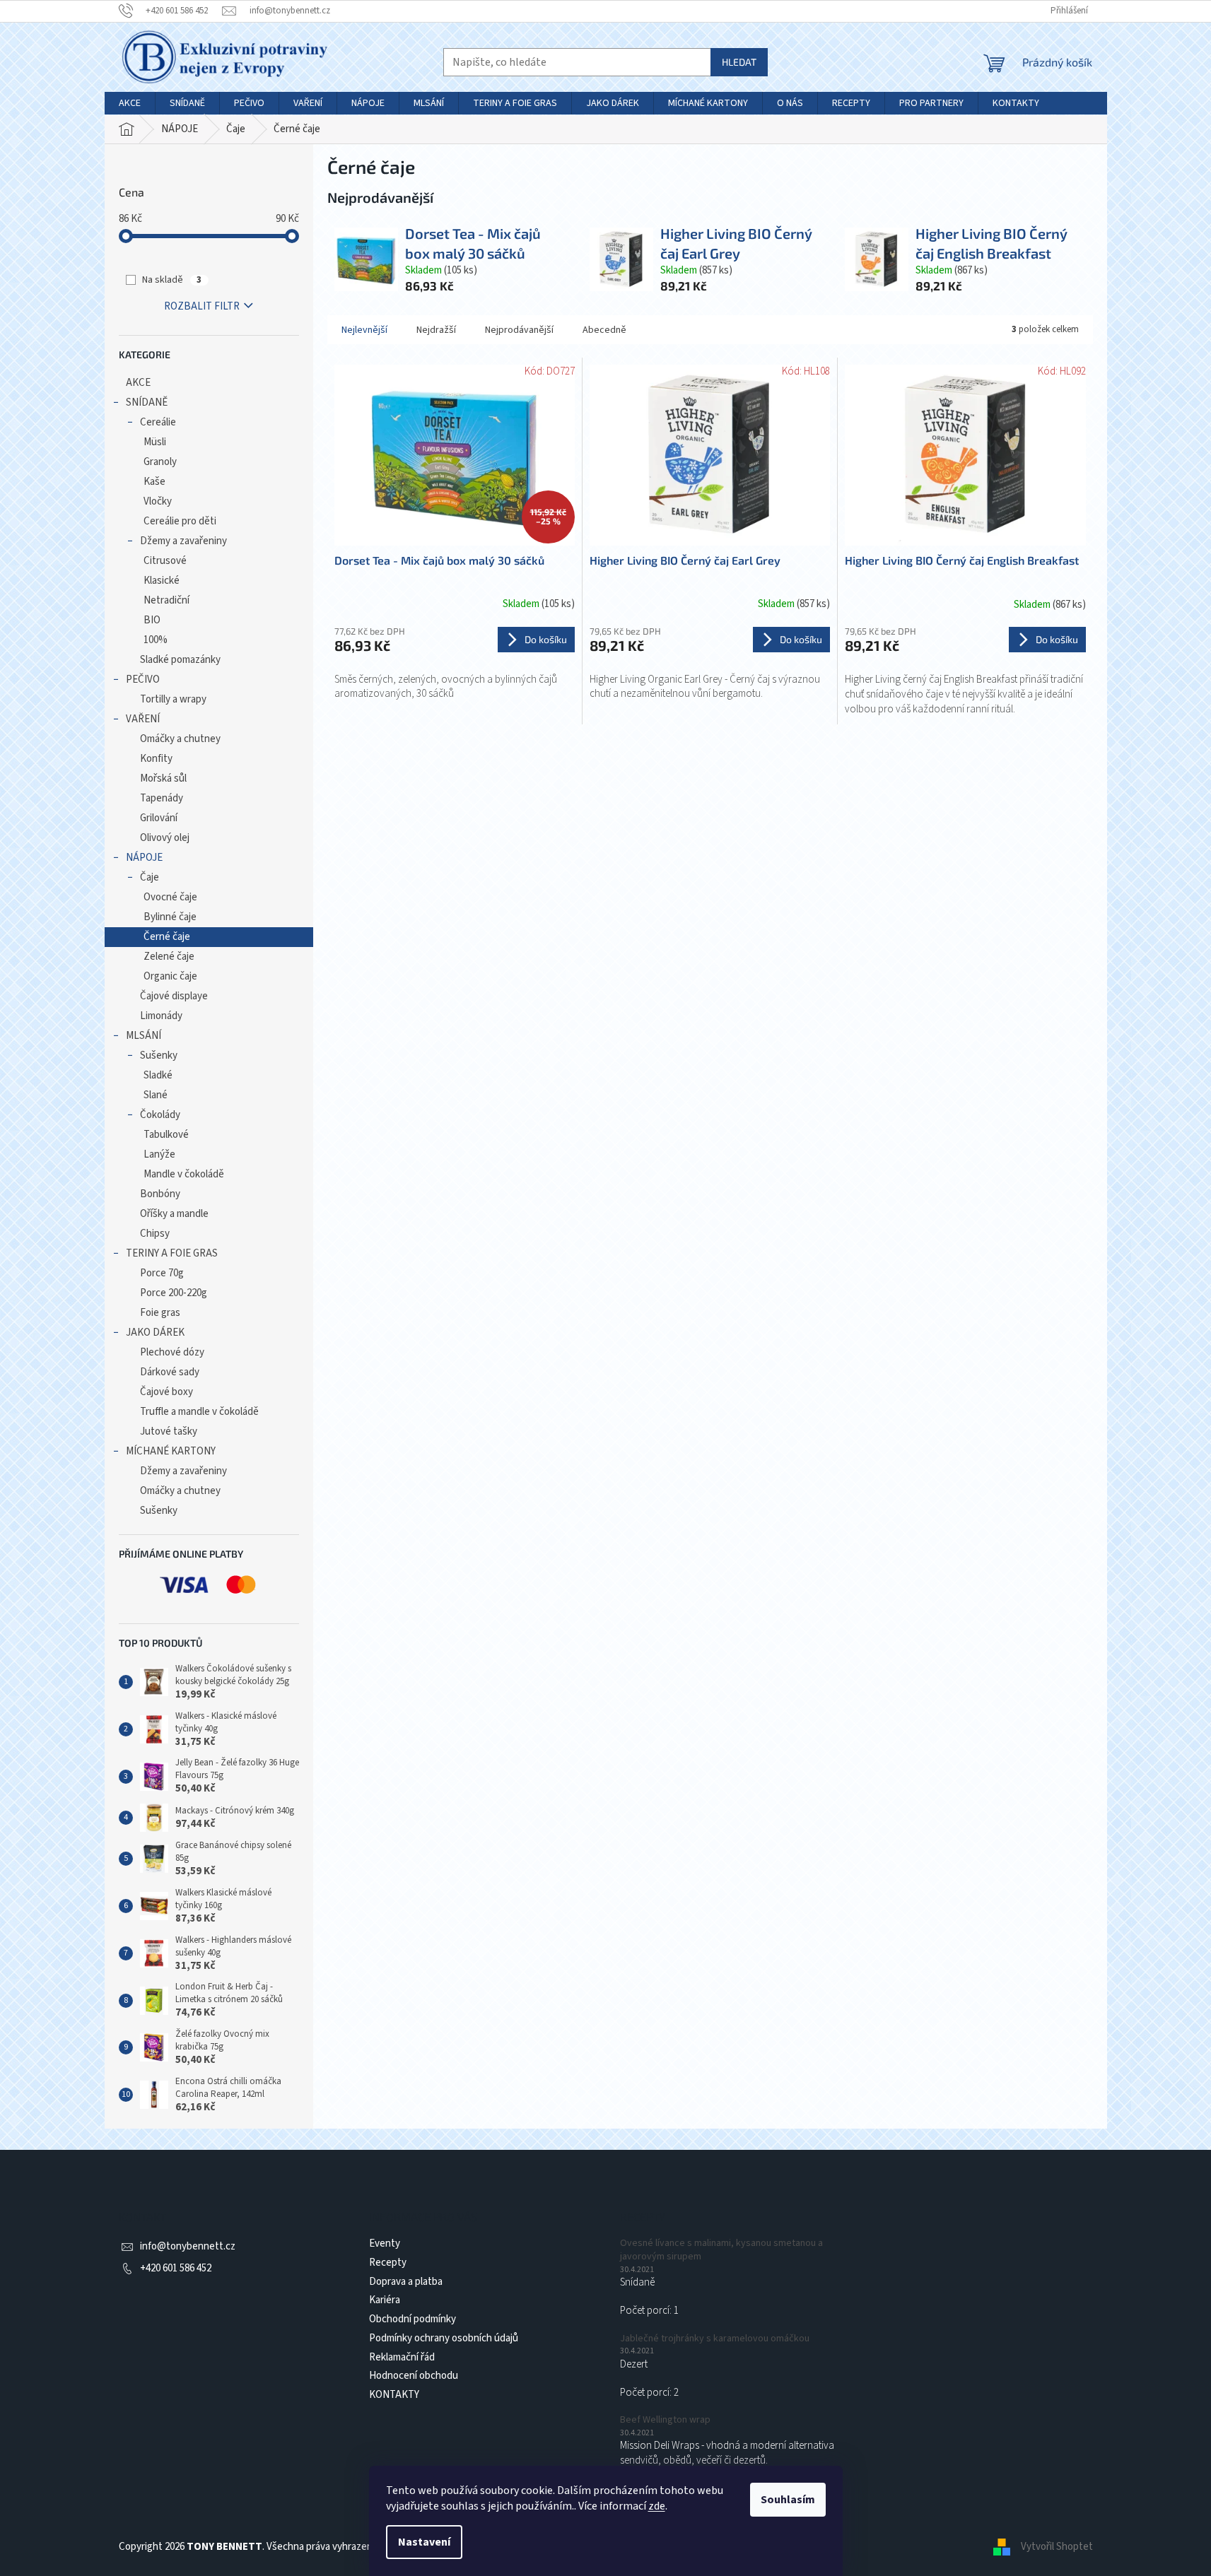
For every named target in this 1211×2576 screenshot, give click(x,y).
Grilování (159, 818)
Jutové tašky (169, 1431)
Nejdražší (436, 330)
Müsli (155, 442)
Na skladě (172, 280)
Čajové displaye (174, 996)
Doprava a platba (406, 2282)
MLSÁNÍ (144, 1036)
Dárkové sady (170, 1372)
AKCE (138, 383)
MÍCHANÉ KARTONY (171, 1451)
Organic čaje (170, 976)
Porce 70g (162, 1273)
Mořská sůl (163, 778)
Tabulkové (166, 1135)
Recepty (388, 2263)
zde (657, 2506)
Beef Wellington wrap (665, 2420)
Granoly (160, 462)
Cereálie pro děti (180, 521)
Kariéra (385, 2300)
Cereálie (158, 422)
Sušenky (159, 1055)
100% (156, 640)
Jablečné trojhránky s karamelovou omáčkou (715, 2339)
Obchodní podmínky (413, 2319)
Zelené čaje (169, 957)
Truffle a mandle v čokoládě (199, 1412)
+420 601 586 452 (176, 2268)
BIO (152, 620)
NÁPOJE (144, 858)
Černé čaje (167, 937)
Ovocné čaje (170, 897)
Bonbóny (160, 1194)
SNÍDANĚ (147, 402)
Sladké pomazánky (180, 660)
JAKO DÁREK (155, 1333)
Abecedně (604, 330)
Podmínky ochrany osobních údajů (444, 2338)
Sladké (158, 1075)
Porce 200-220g (174, 1293)
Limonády (161, 1016)
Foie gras (160, 1313)
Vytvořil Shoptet (1057, 2547)
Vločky (158, 501)
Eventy (385, 2243)
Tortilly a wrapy (173, 699)
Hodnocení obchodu (414, 2376)
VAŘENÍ (143, 719)
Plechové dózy (172, 1352)
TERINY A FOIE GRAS (172, 1253)
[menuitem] (130, 103)
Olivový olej (165, 838)
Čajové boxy (166, 1392)
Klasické (162, 581)
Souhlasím (788, 2500)
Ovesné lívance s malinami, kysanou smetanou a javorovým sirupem (721, 2250)
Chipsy (155, 1234)
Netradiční (166, 600)
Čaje (150, 877)
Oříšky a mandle (174, 1214)
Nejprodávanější (519, 330)
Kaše (154, 482)
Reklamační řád (402, 2357)
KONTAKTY (394, 2395)
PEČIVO (143, 680)
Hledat (739, 62)
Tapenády (162, 798)
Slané (156, 1095)
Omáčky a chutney (180, 739)
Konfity (156, 759)
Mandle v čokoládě (184, 1174)
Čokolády (160, 1115)
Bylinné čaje (170, 917)
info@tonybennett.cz (188, 2246)
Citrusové (165, 561)
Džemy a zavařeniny (183, 541)
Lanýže (159, 1154)
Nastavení (424, 2542)
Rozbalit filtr (202, 306)
